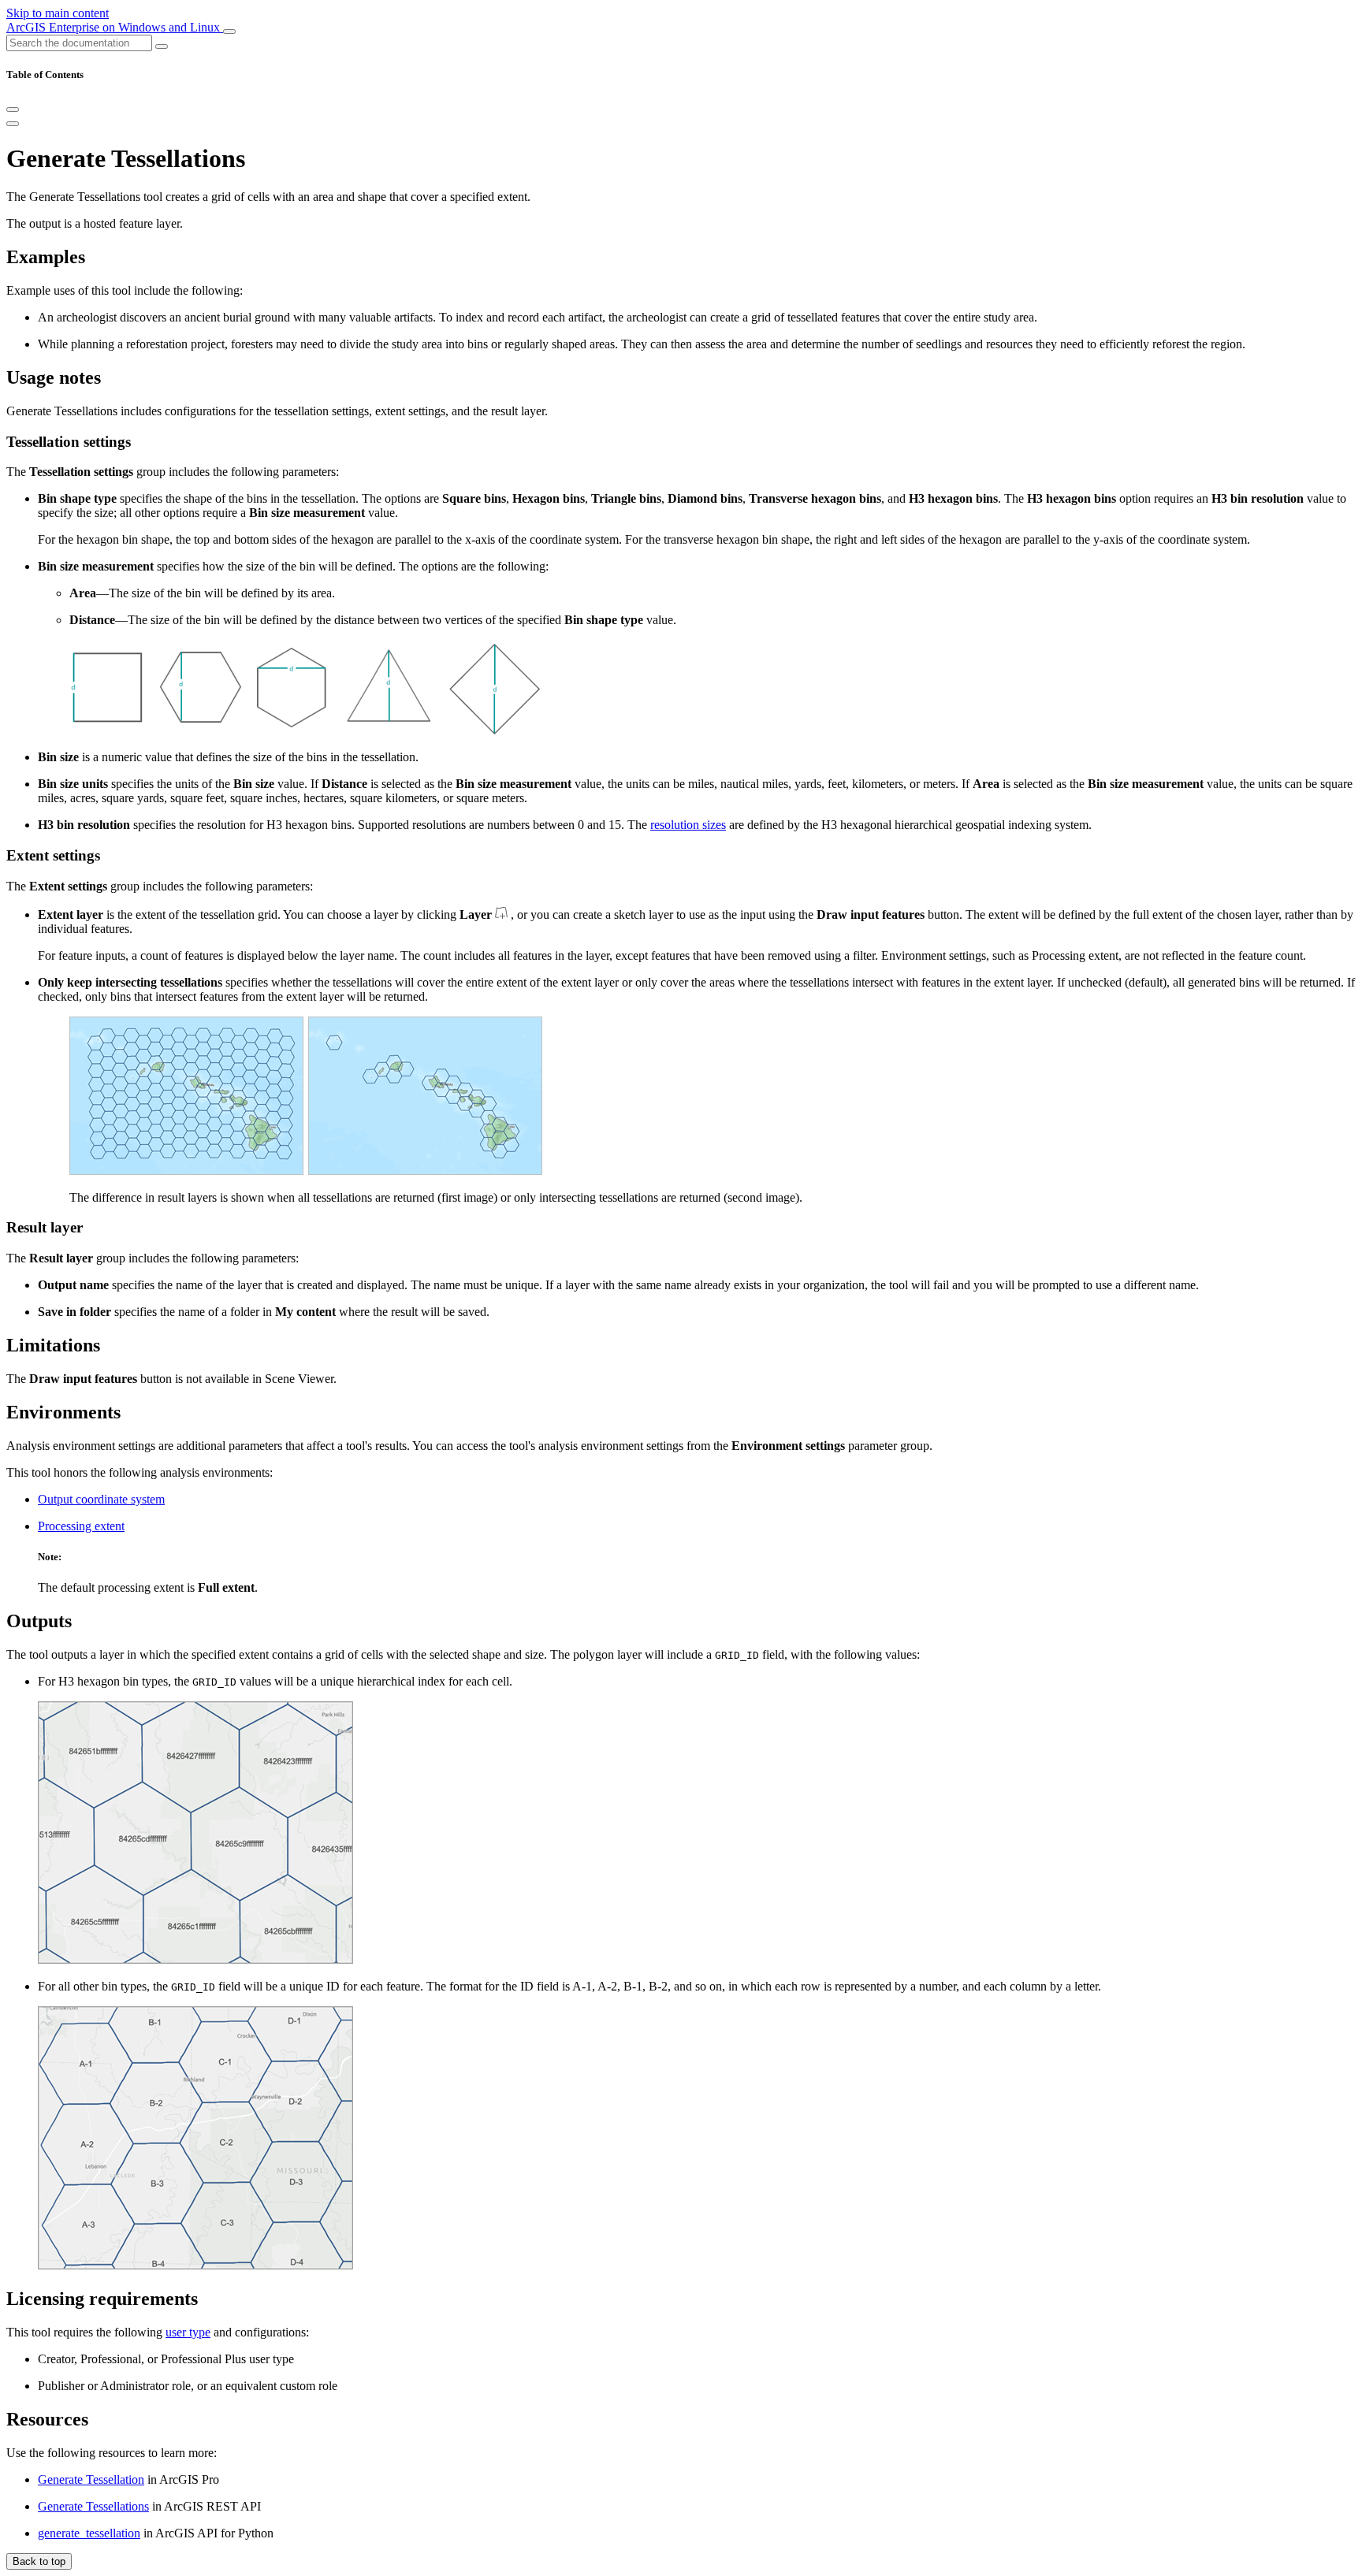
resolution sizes (688, 825)
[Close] (13, 110)
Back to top (39, 2561)
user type (188, 2332)
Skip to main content (58, 13)
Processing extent (81, 1526)
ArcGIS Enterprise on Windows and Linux (115, 27)
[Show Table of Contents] (13, 124)
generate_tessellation (89, 2533)
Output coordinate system (101, 1499)
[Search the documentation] (162, 46)
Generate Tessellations (93, 2506)
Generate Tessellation (91, 2479)
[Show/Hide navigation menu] (229, 32)
